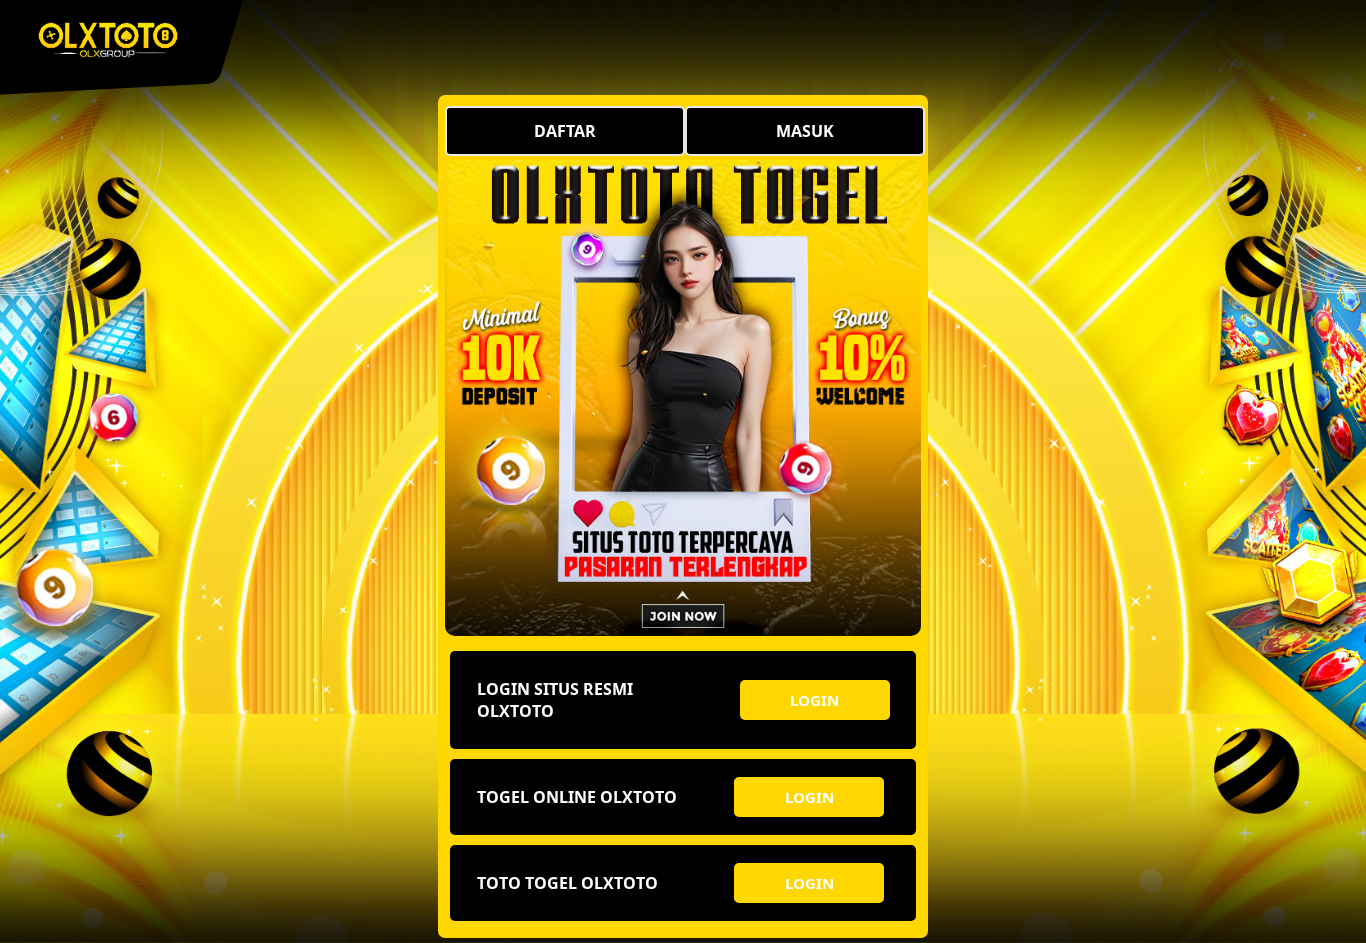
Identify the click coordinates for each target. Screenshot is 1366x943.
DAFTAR (565, 131)
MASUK (805, 131)
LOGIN (814, 700)
